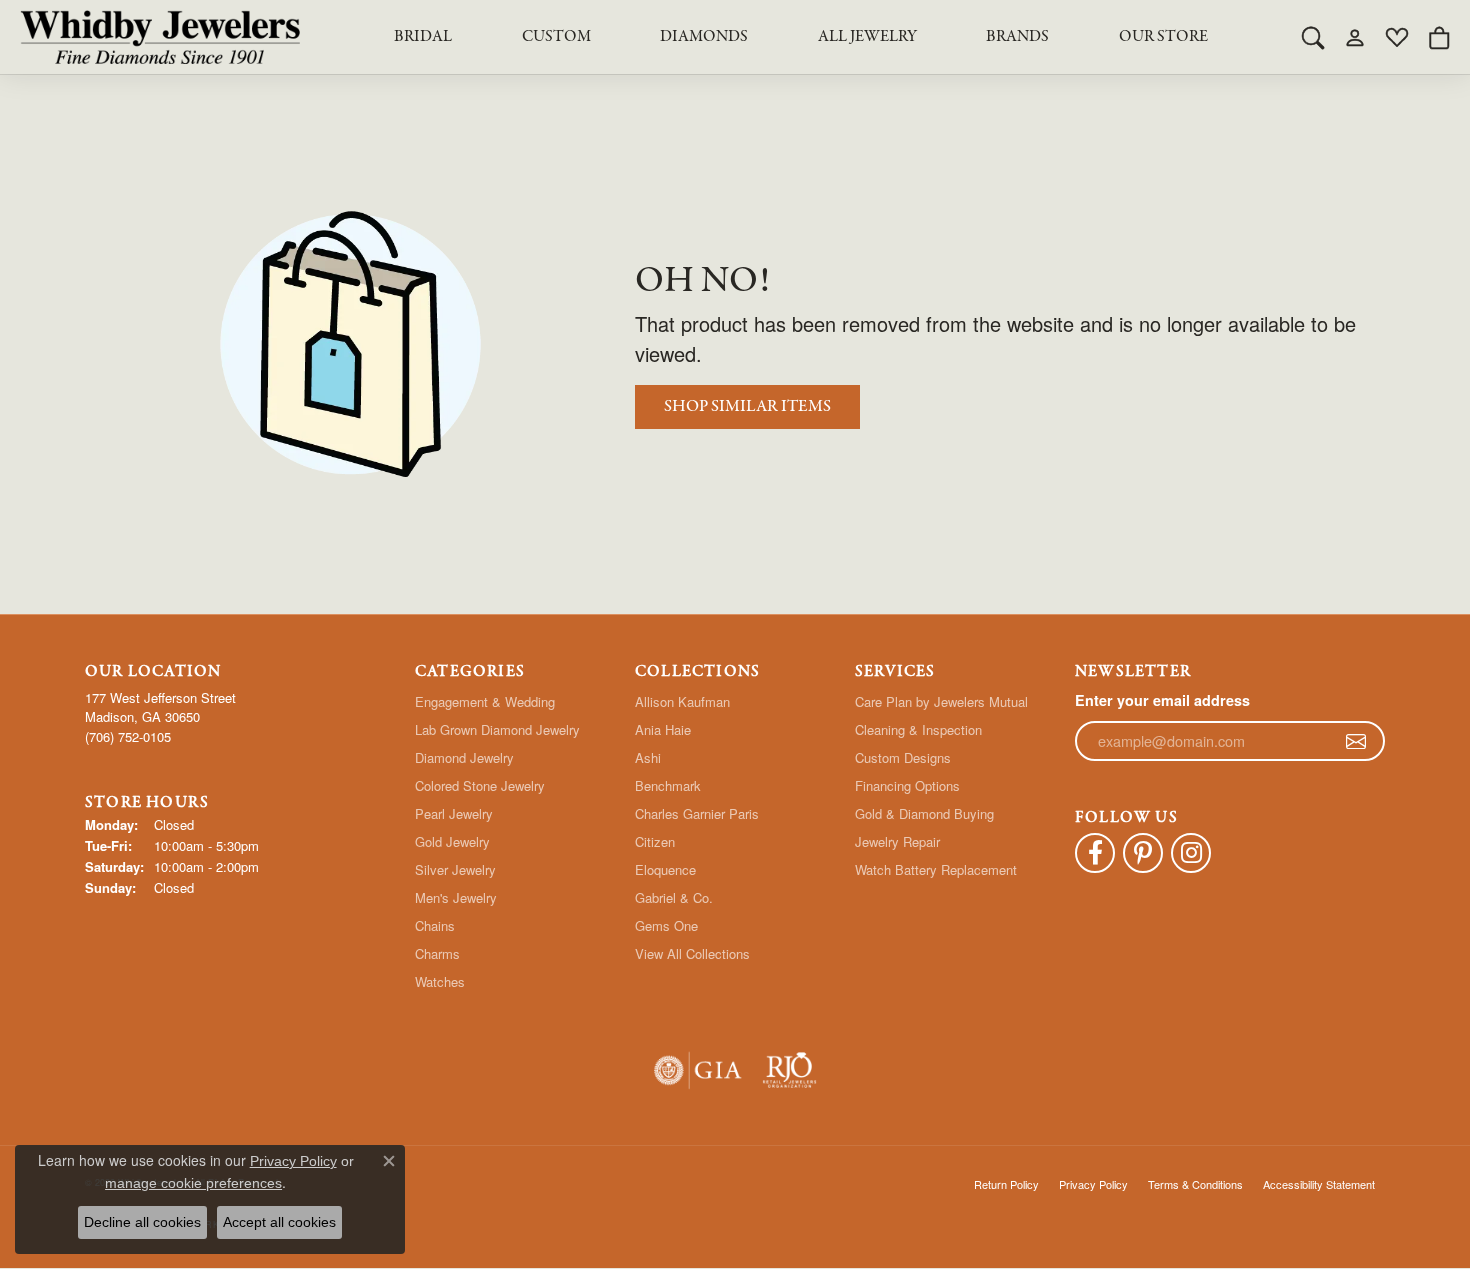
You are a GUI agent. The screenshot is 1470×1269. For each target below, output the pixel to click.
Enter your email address (1162, 700)
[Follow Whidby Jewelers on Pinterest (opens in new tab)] (1143, 853)
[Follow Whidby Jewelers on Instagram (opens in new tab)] (1191, 853)
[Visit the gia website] (698, 1070)
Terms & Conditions (1195, 1184)
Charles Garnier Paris (697, 813)
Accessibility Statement (1319, 1184)
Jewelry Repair (897, 841)
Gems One (666, 925)
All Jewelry (867, 37)
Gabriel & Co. (674, 897)
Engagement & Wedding (485, 701)
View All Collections (692, 953)
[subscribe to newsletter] (1356, 741)
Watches (440, 981)
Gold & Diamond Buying (924, 813)
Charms (437, 953)
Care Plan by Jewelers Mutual (941, 701)
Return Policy (1006, 1184)
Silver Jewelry (455, 869)
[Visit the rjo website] (789, 1070)
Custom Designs (903, 757)
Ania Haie (663, 729)
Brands (1017, 37)
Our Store (1163, 37)
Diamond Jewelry (464, 757)
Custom (556, 37)
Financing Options (907, 785)
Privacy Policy (1093, 1184)
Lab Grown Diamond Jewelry (497, 729)
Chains (435, 925)
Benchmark (668, 785)
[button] (1313, 37)
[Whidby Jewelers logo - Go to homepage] (160, 37)
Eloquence (665, 869)
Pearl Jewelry (454, 813)
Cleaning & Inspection (918, 729)
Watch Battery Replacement (936, 869)
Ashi (648, 757)
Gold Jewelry (452, 841)
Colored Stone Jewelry (480, 785)
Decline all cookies (142, 1222)
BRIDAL (423, 37)
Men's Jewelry (456, 897)
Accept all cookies (279, 1222)
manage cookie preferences (193, 1183)
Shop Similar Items (747, 406)
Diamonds (704, 37)
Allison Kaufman (682, 701)
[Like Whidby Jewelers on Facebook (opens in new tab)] (1095, 853)
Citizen (655, 841)
